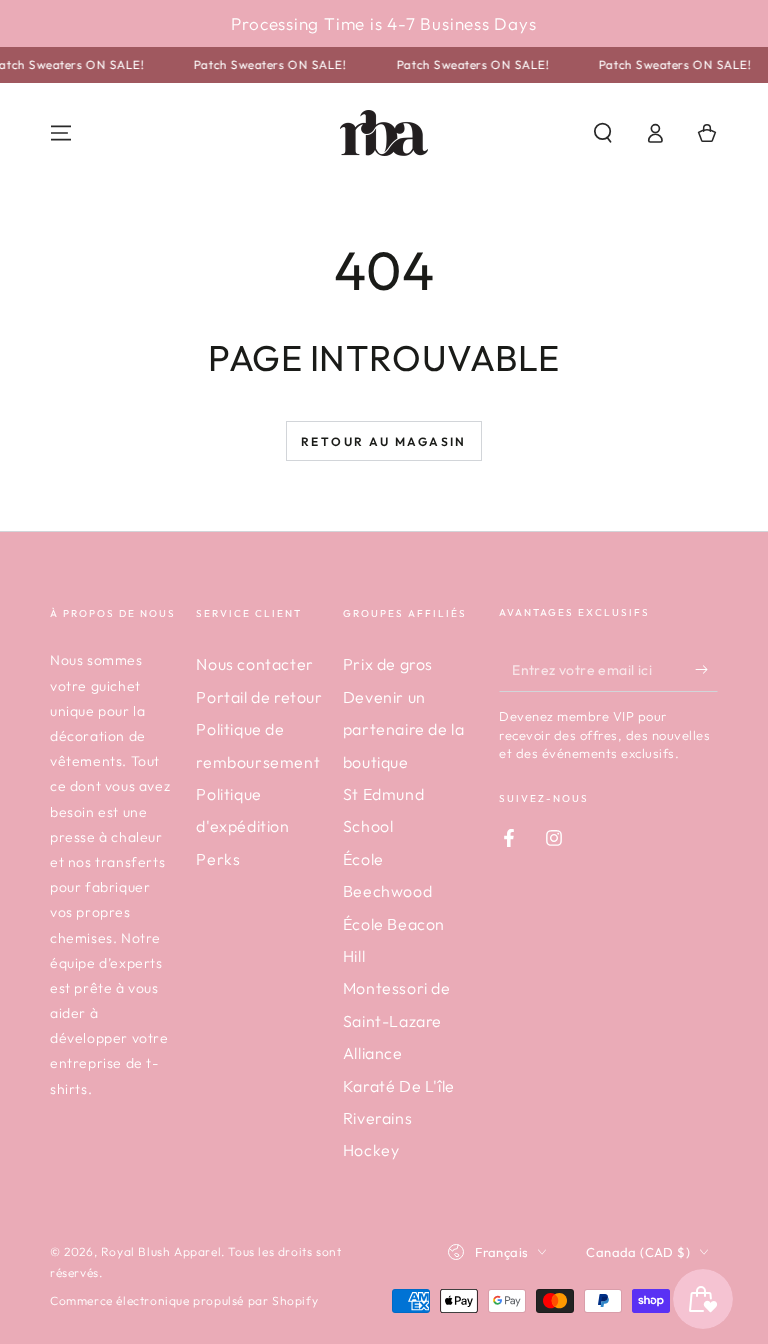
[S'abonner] (706, 669)
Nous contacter (254, 664)
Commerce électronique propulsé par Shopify (184, 1300)
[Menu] (61, 133)
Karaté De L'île (399, 1086)
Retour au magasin (384, 441)
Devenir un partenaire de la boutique (404, 729)
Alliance (373, 1053)
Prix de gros (388, 664)
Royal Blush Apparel (161, 1251)
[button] (603, 133)
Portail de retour (259, 697)
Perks (218, 859)
